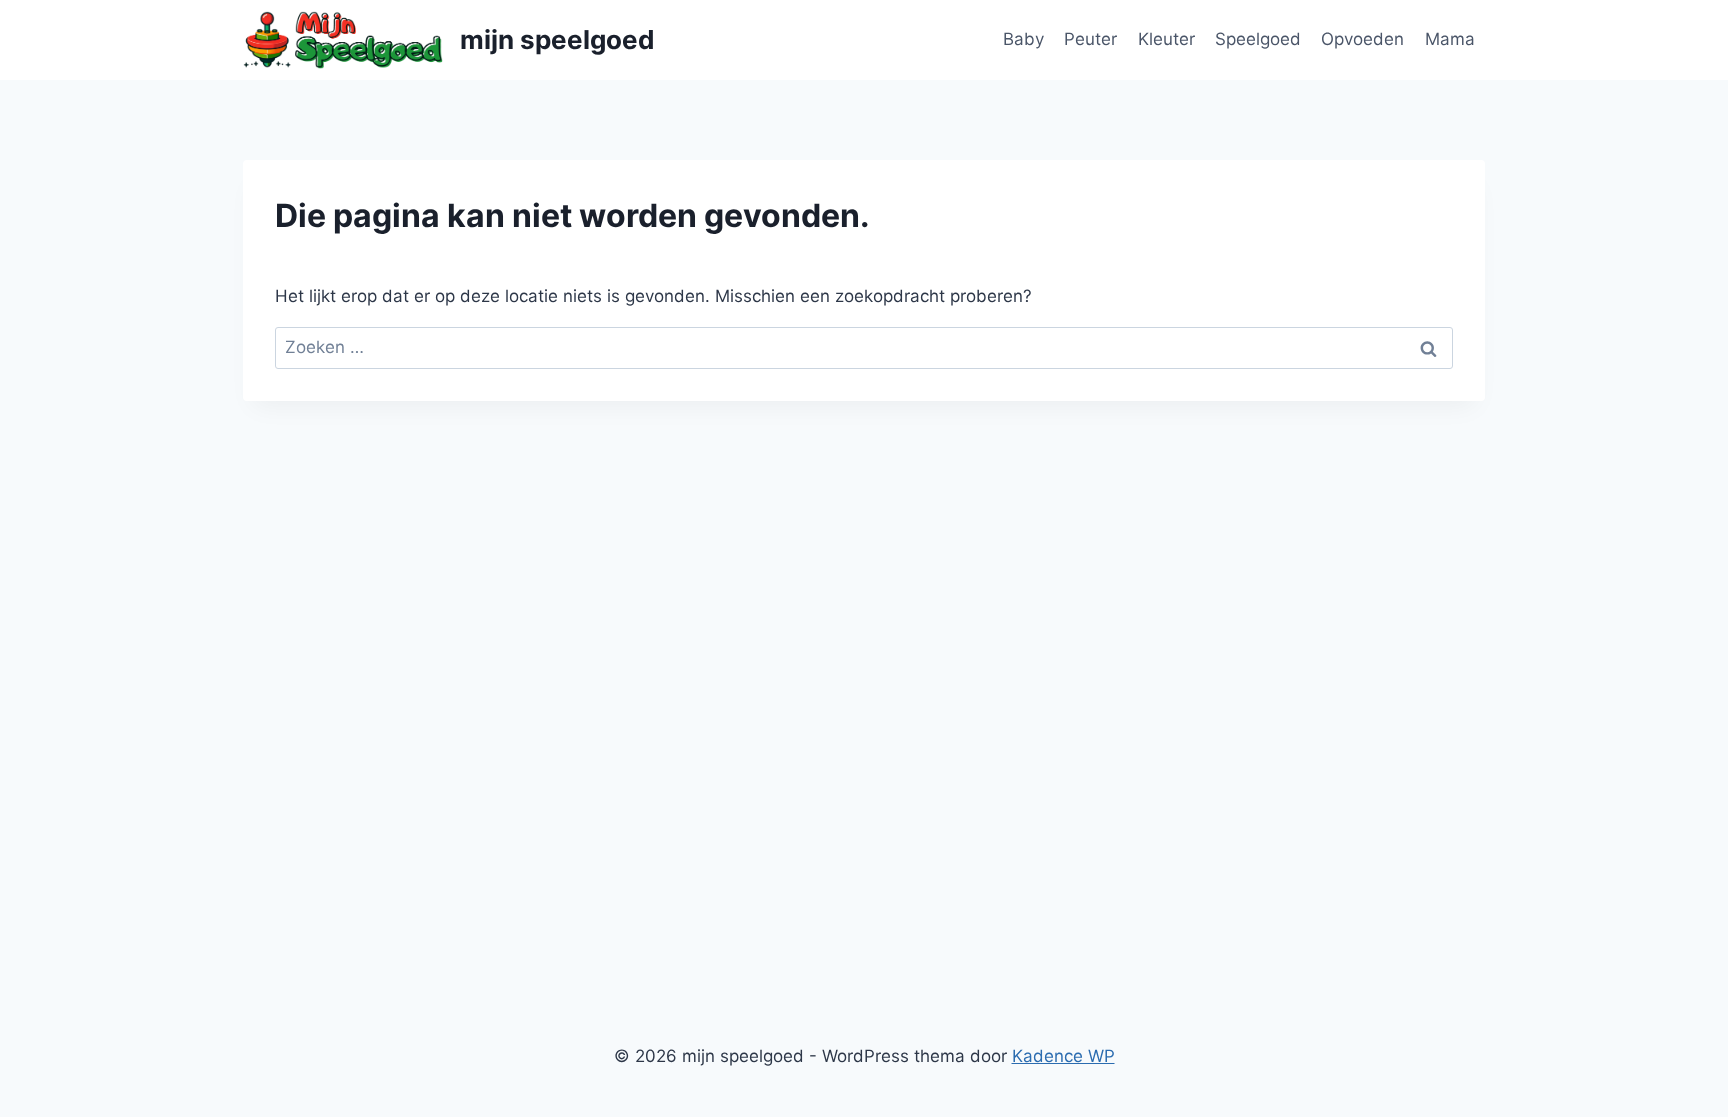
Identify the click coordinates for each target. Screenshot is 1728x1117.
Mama (1450, 39)
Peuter (1090, 39)
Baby (1023, 39)
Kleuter (1166, 39)
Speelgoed (1258, 39)
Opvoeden (1362, 39)
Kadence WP (1063, 1056)
